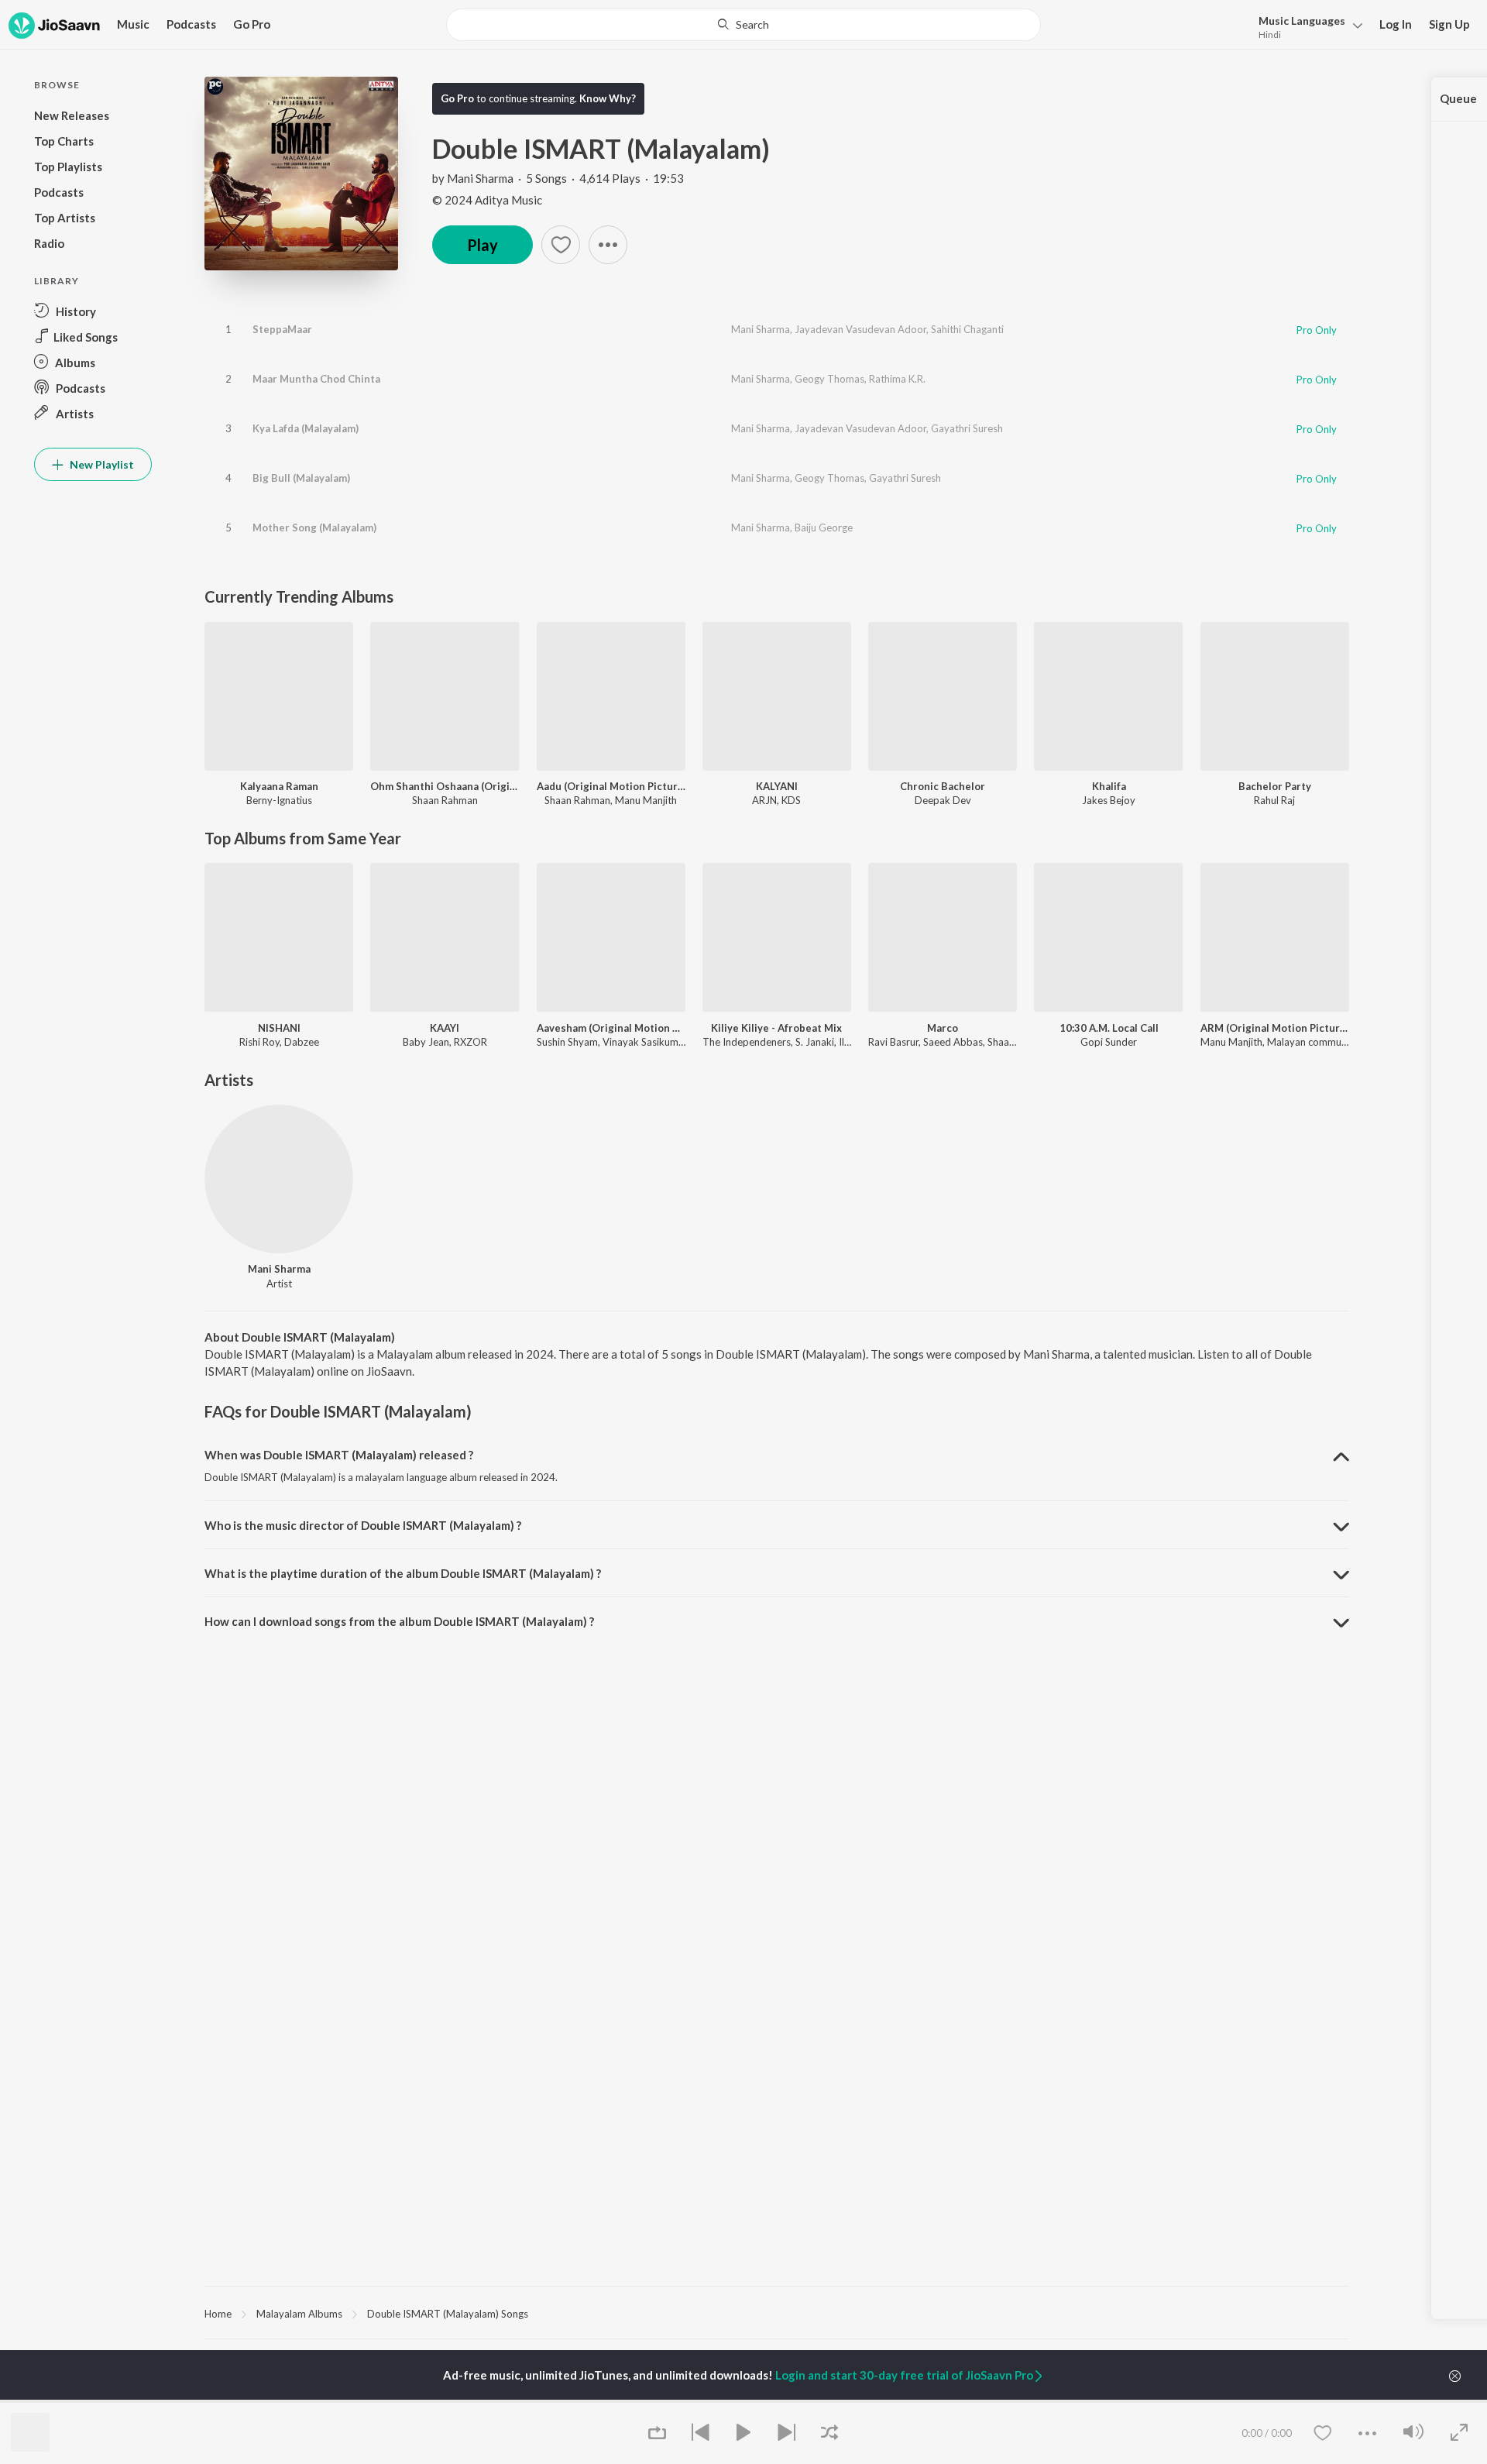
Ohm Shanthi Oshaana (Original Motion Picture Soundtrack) (445, 786)
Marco (943, 1028)
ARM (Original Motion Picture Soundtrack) (1275, 1028)
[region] (777, 2313)
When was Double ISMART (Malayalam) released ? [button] (339, 1455)
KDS (791, 800)
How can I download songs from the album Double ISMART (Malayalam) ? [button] (399, 1621)
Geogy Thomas (829, 379)
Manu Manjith (646, 800)
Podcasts (191, 24)
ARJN (764, 800)
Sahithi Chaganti (967, 329)
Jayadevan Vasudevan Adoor (860, 329)
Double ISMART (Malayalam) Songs (448, 2314)
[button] (1306, 26)
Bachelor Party (1275, 786)
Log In (1396, 24)
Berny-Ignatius (279, 800)
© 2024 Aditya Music (487, 200)
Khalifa (1109, 786)
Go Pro (252, 24)
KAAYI (445, 1028)
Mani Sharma (480, 178)
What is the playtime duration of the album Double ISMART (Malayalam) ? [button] (403, 1573)
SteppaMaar (282, 329)
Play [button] (483, 245)
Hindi (1270, 34)
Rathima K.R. (897, 379)
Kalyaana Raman (279, 786)
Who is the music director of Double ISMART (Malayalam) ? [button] (363, 1525)
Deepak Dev (943, 800)
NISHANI (279, 1028)
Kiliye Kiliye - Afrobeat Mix (776, 1028)
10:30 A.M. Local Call (1109, 1028)
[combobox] (743, 25)
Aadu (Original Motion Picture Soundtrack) (611, 786)
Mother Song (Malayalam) (314, 528)
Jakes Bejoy (1109, 800)
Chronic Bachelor (943, 786)
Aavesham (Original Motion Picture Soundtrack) (611, 1028)
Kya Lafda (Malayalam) (306, 428)
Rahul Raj (1274, 800)
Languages (1302, 21)
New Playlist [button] (101, 464)
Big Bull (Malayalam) (301, 478)
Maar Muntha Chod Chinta (316, 379)
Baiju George (824, 528)
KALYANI (777, 786)
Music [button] (133, 24)
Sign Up (1449, 24)
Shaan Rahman (445, 800)
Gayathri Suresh (967, 428)
